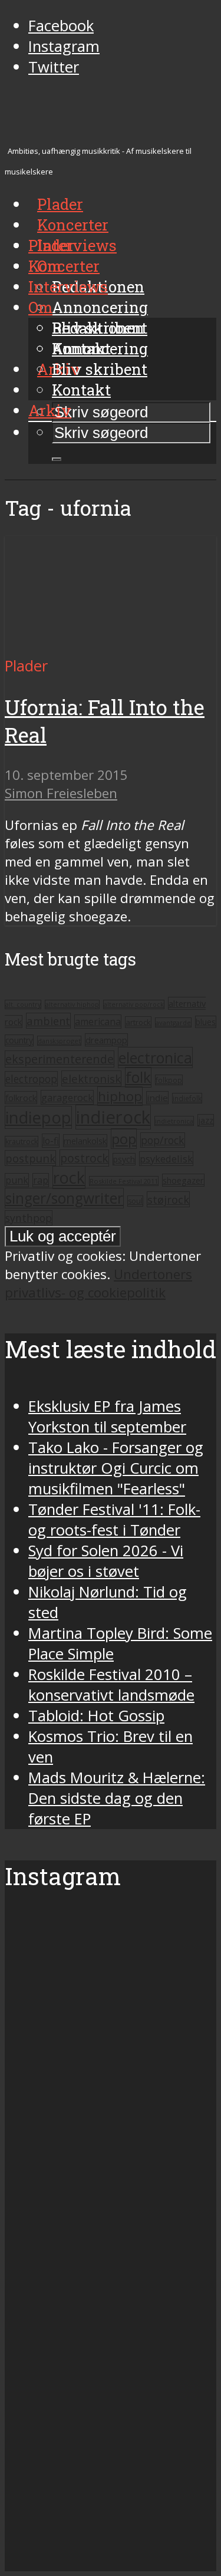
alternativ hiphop (72, 1004)
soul (135, 1201)
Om (40, 307)
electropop (31, 1079)
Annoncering (100, 307)
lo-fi (51, 1141)
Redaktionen (98, 328)
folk (138, 1077)
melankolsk (85, 1141)
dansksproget (59, 1041)
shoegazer (183, 1180)
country (19, 1040)
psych (124, 1159)
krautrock (22, 1142)
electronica (155, 1058)
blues (206, 1022)
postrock (84, 1158)
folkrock (21, 1098)
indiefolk (187, 1098)
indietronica (174, 1121)
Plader (51, 245)
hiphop (120, 1096)
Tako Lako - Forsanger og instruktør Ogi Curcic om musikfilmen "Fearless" (116, 1468)
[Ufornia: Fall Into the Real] (111, 645)
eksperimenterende (60, 1059)
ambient (48, 1021)
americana (98, 1022)
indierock (113, 1117)
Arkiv (50, 410)
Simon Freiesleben (61, 793)
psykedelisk (166, 1159)
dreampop (106, 1040)
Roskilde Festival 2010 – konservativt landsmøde (111, 1685)
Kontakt (81, 390)
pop (124, 1139)
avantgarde (173, 1022)
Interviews (77, 245)
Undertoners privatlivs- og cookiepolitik (98, 1283)
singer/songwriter (64, 1198)
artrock (138, 1022)
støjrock (168, 1199)
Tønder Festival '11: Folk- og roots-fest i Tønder (114, 1520)
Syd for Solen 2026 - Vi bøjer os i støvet (106, 1561)
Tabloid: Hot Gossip (96, 1716)
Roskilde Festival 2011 (124, 1181)
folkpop (169, 1080)
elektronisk (91, 1078)
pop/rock (163, 1140)
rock (69, 1177)
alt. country (23, 1004)
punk (17, 1180)
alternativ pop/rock (134, 1004)
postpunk (30, 1158)
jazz (206, 1120)
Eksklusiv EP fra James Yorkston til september (107, 1417)
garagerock (67, 1097)
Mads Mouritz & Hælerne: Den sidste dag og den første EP (117, 1798)
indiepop (38, 1117)
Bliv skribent (100, 369)
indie (157, 1098)
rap (41, 1180)
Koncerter (64, 266)
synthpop (29, 1218)
